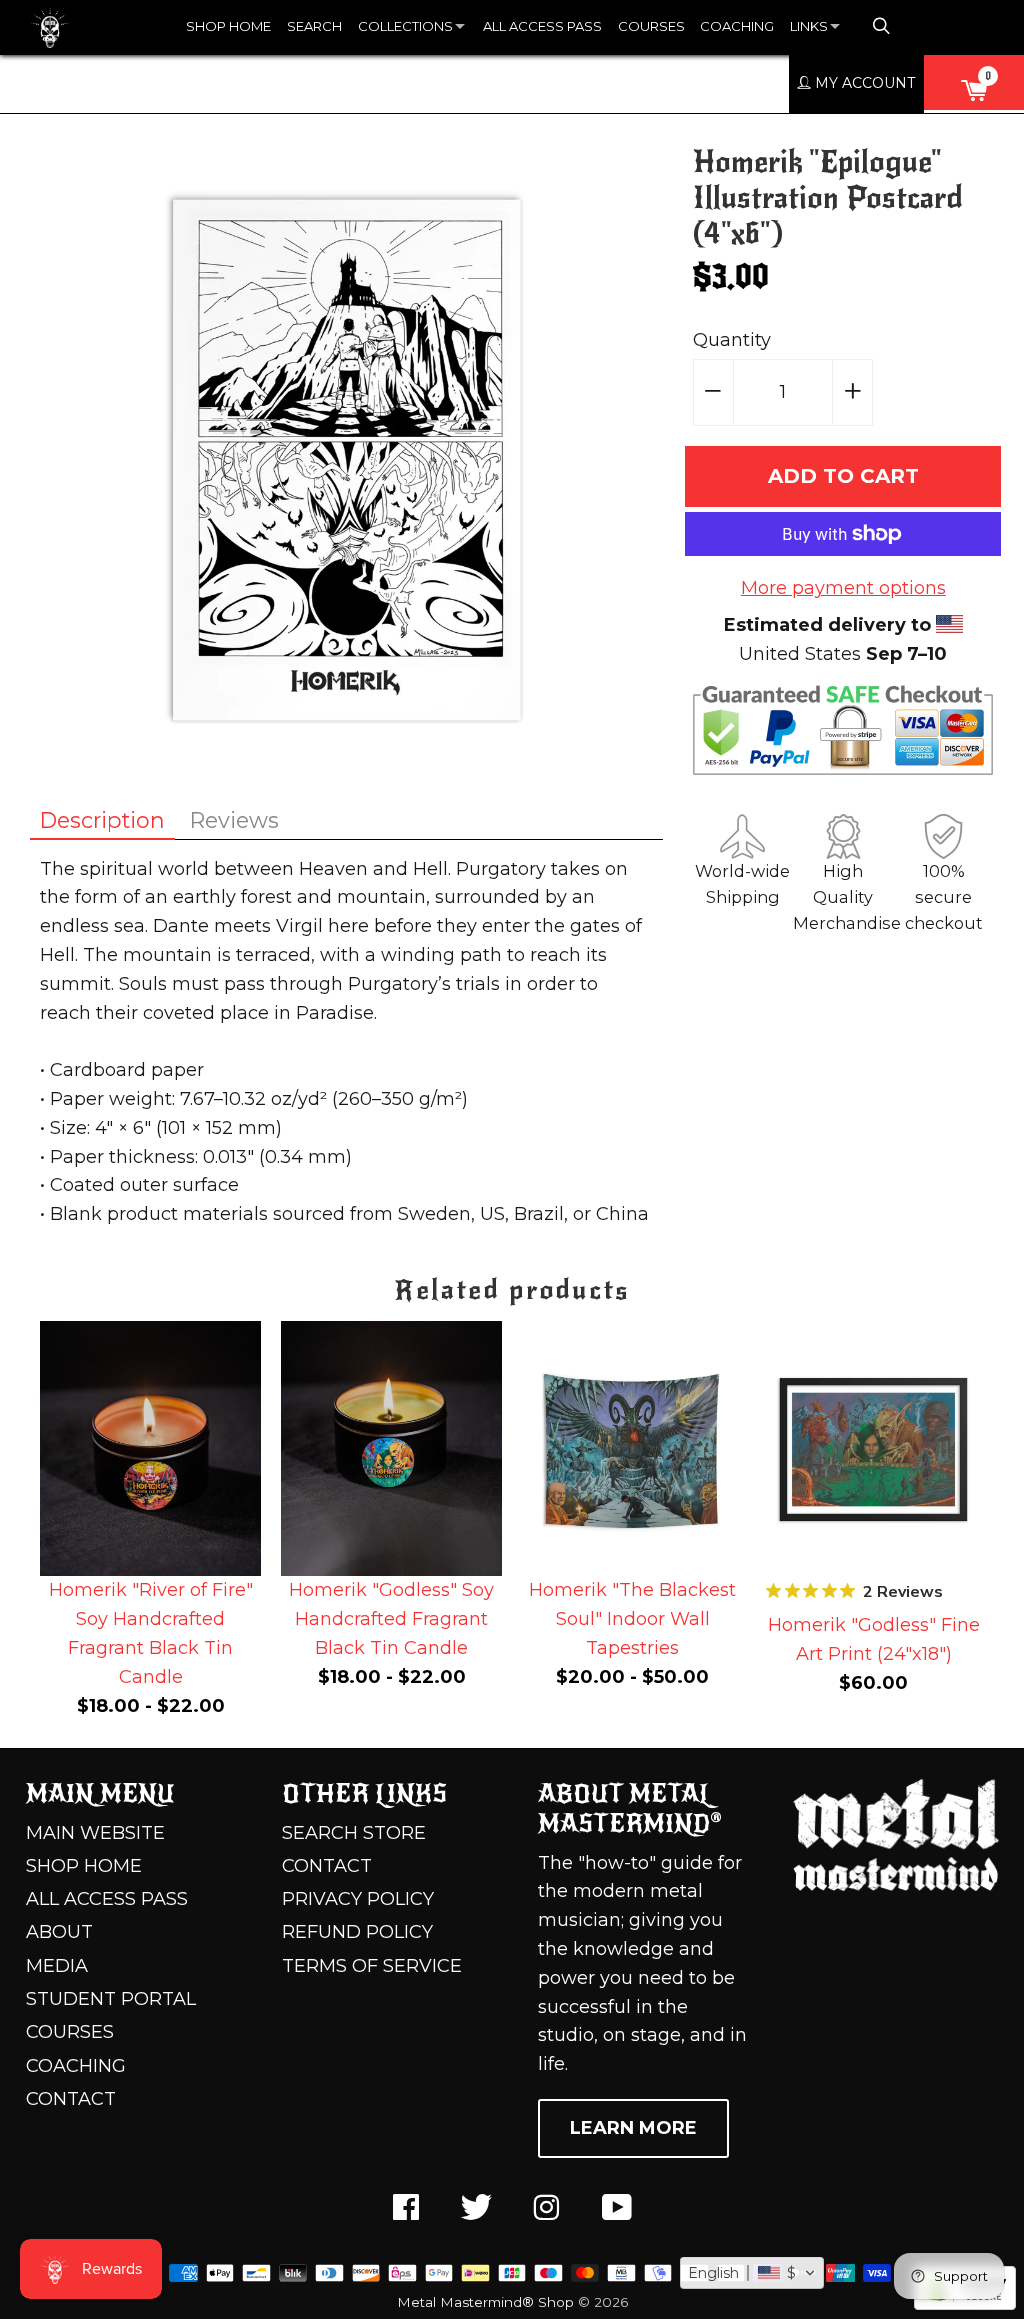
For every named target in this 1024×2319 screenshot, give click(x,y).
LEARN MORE (633, 2128)
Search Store (354, 1833)
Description (102, 820)
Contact (71, 2099)
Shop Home (84, 1866)
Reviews (234, 820)
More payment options (843, 588)
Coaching (76, 2066)
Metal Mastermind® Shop (485, 2302)
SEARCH (314, 26)
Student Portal (111, 1999)
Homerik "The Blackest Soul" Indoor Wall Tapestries (632, 1619)
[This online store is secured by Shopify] (965, 2304)
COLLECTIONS (405, 26)
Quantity (732, 340)
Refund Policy (357, 1932)
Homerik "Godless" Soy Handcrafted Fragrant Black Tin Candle (391, 1619)
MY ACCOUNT (863, 83)
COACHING (737, 26)
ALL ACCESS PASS (542, 26)
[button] (752, 2273)
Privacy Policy (358, 1899)
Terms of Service (372, 1966)
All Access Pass (107, 1899)
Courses (70, 2032)
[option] (150, 1524)
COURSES (651, 26)
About (59, 1932)
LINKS (809, 26)
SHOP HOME (228, 26)
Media (57, 1966)
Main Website (95, 1833)
